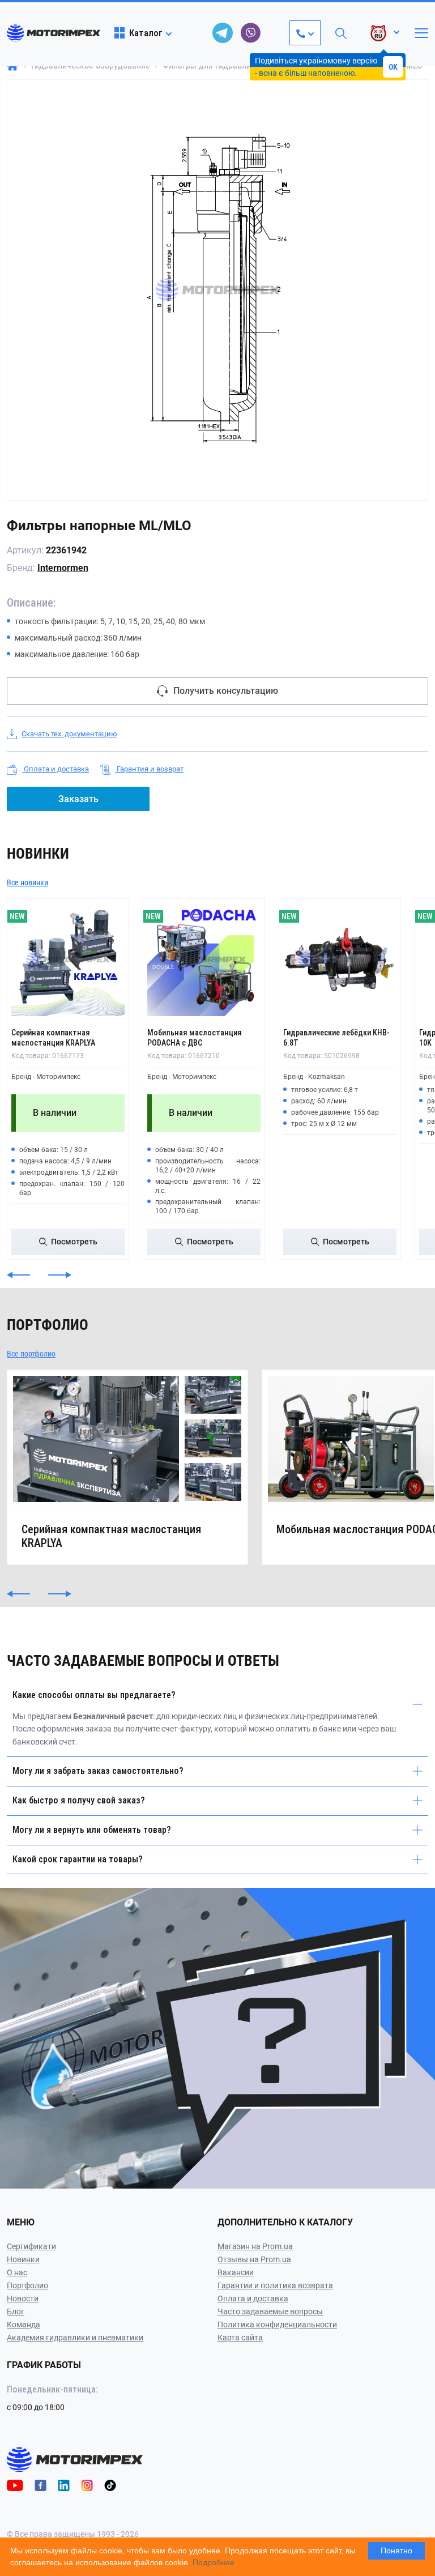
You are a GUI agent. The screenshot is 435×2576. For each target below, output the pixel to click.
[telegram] (223, 33)
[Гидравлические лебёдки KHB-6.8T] (340, 959)
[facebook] (40, 2485)
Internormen (63, 568)
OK (393, 67)
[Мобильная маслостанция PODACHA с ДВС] (204, 959)
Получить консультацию (226, 691)
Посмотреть (74, 1242)
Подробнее (214, 2562)
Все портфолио (31, 1354)
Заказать (78, 799)
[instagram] (87, 2485)
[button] (18, 1275)
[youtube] (15, 2485)
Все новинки (27, 882)
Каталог (146, 33)
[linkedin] (64, 2485)
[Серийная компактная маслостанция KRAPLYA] (68, 959)
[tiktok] (110, 2485)
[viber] (251, 33)
